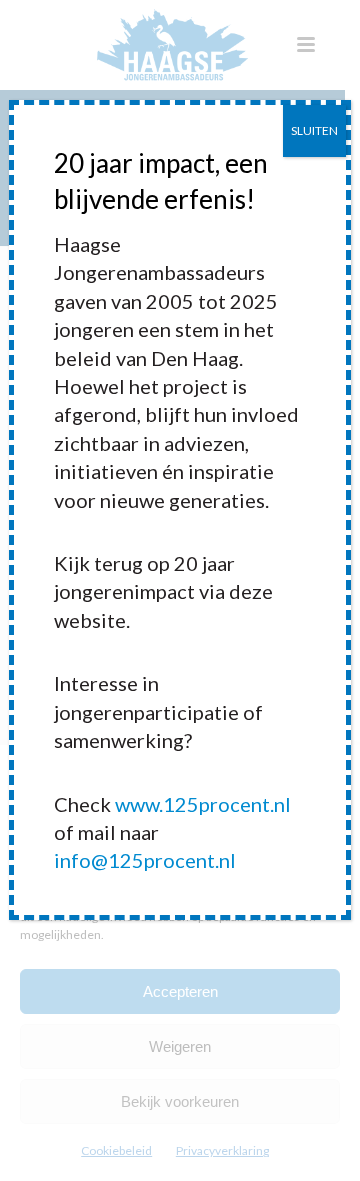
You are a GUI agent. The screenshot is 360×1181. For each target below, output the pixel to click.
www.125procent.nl (203, 804)
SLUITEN (314, 130)
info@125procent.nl (145, 860)
